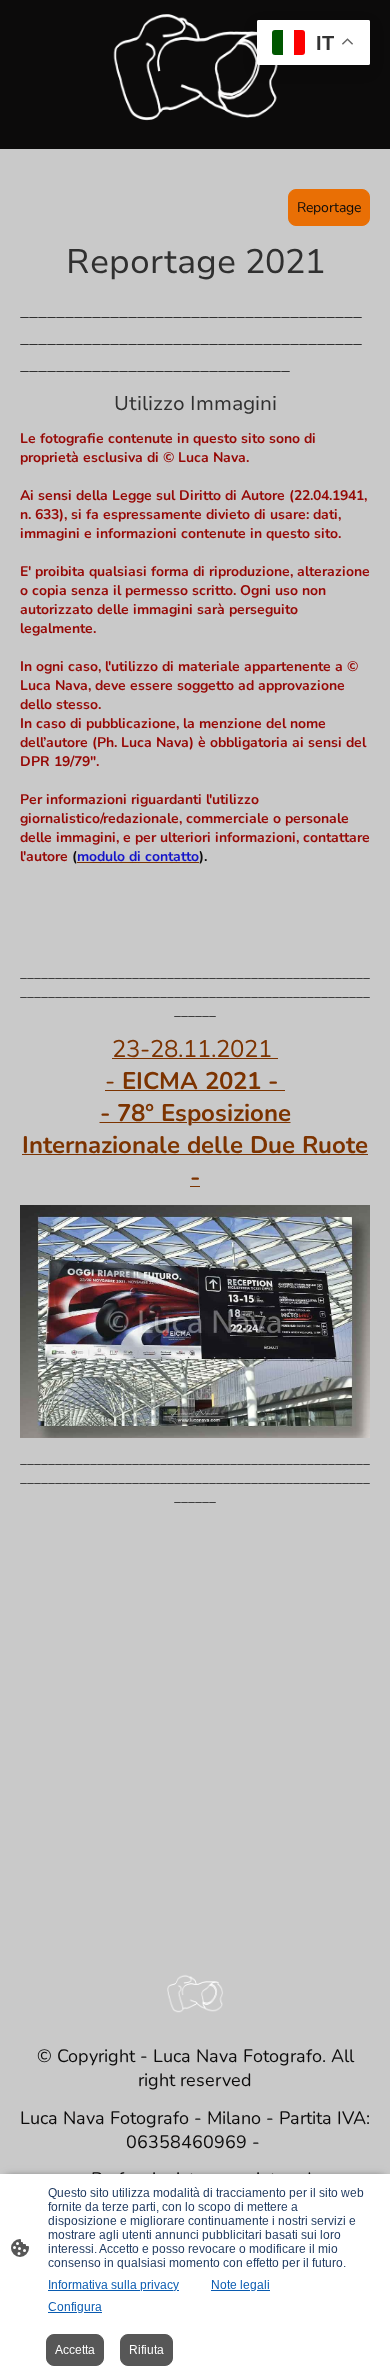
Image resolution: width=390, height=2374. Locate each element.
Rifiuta (146, 2350)
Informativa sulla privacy (113, 2285)
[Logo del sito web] (195, 66)
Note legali (240, 2285)
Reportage (329, 207)
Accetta (75, 2350)
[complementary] (313, 44)
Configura (75, 2307)
